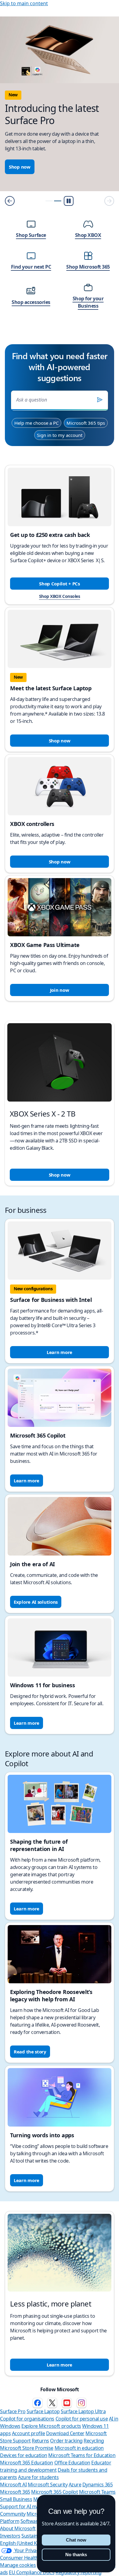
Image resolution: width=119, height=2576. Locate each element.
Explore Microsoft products (51, 2426)
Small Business (16, 2499)
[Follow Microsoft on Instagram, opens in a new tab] (81, 2403)
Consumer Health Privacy (27, 2558)
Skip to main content (24, 3)
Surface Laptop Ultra (83, 2411)
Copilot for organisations (27, 2419)
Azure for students (38, 2477)
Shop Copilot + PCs (60, 584)
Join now (60, 990)
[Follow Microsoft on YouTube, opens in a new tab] (67, 2403)
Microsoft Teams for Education (82, 2455)
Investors (10, 2536)
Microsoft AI (13, 2485)
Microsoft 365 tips (86, 423)
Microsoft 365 (15, 2492)
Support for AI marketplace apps (36, 2506)
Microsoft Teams (97, 2492)
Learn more (60, 1352)
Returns (40, 2441)
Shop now (23, 167)
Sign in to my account (60, 435)
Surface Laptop (43, 2411)
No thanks (76, 2555)
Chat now (76, 2540)
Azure (75, 2485)
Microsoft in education (79, 2448)
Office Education (72, 2463)
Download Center (65, 2433)
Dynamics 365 (97, 2485)
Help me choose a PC (36, 423)
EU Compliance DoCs (32, 2572)
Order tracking (66, 2441)
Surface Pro (13, 2411)
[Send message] (100, 400)
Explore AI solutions (36, 1602)
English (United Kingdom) (28, 2543)
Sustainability (36, 2536)
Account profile (29, 2433)
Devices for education (24, 2455)
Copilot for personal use (82, 2419)
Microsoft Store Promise (27, 2448)
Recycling (94, 2441)
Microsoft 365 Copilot (54, 2492)
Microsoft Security (48, 2485)
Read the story (30, 2052)
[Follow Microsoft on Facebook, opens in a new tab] (38, 2403)
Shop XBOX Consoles (60, 596)
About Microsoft (18, 2528)
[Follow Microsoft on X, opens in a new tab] (52, 2403)
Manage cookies (18, 2565)
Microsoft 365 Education (27, 2463)
